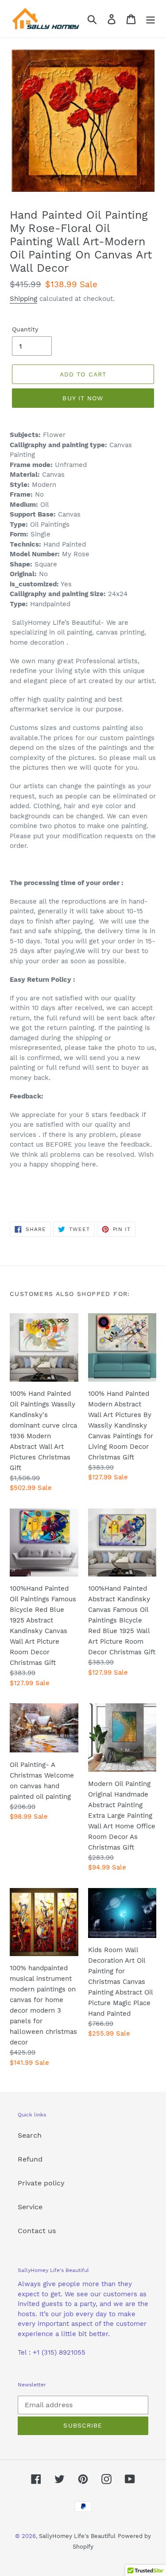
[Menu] (151, 19)
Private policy (41, 2183)
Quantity (25, 329)
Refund (30, 2159)
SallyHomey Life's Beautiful (77, 2536)
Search (30, 2135)
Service (30, 2207)
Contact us (37, 2231)
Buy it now (83, 398)
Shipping (23, 299)
